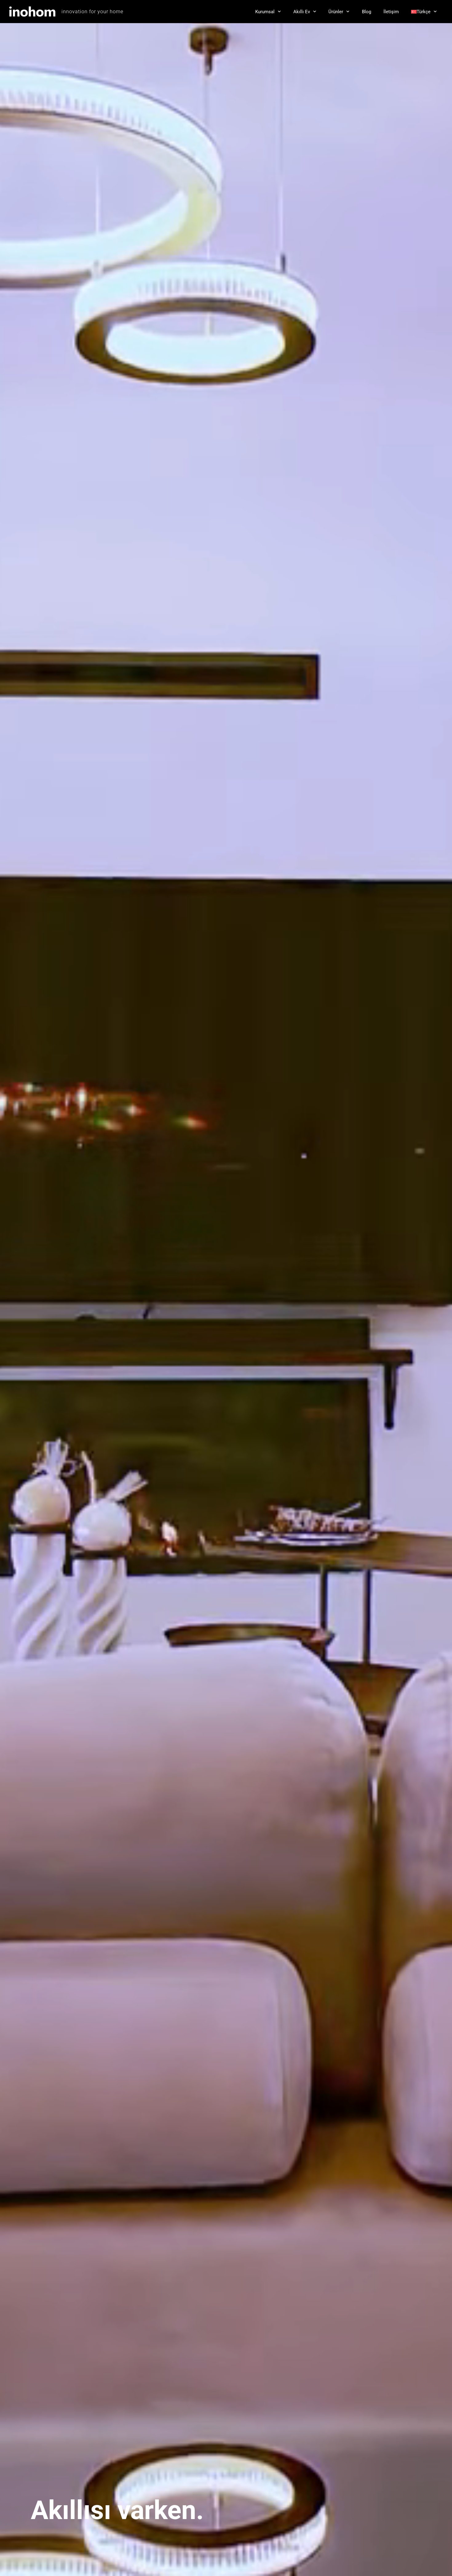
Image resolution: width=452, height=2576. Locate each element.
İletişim (391, 12)
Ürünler (336, 12)
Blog (367, 12)
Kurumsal (265, 12)
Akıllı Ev (302, 12)
